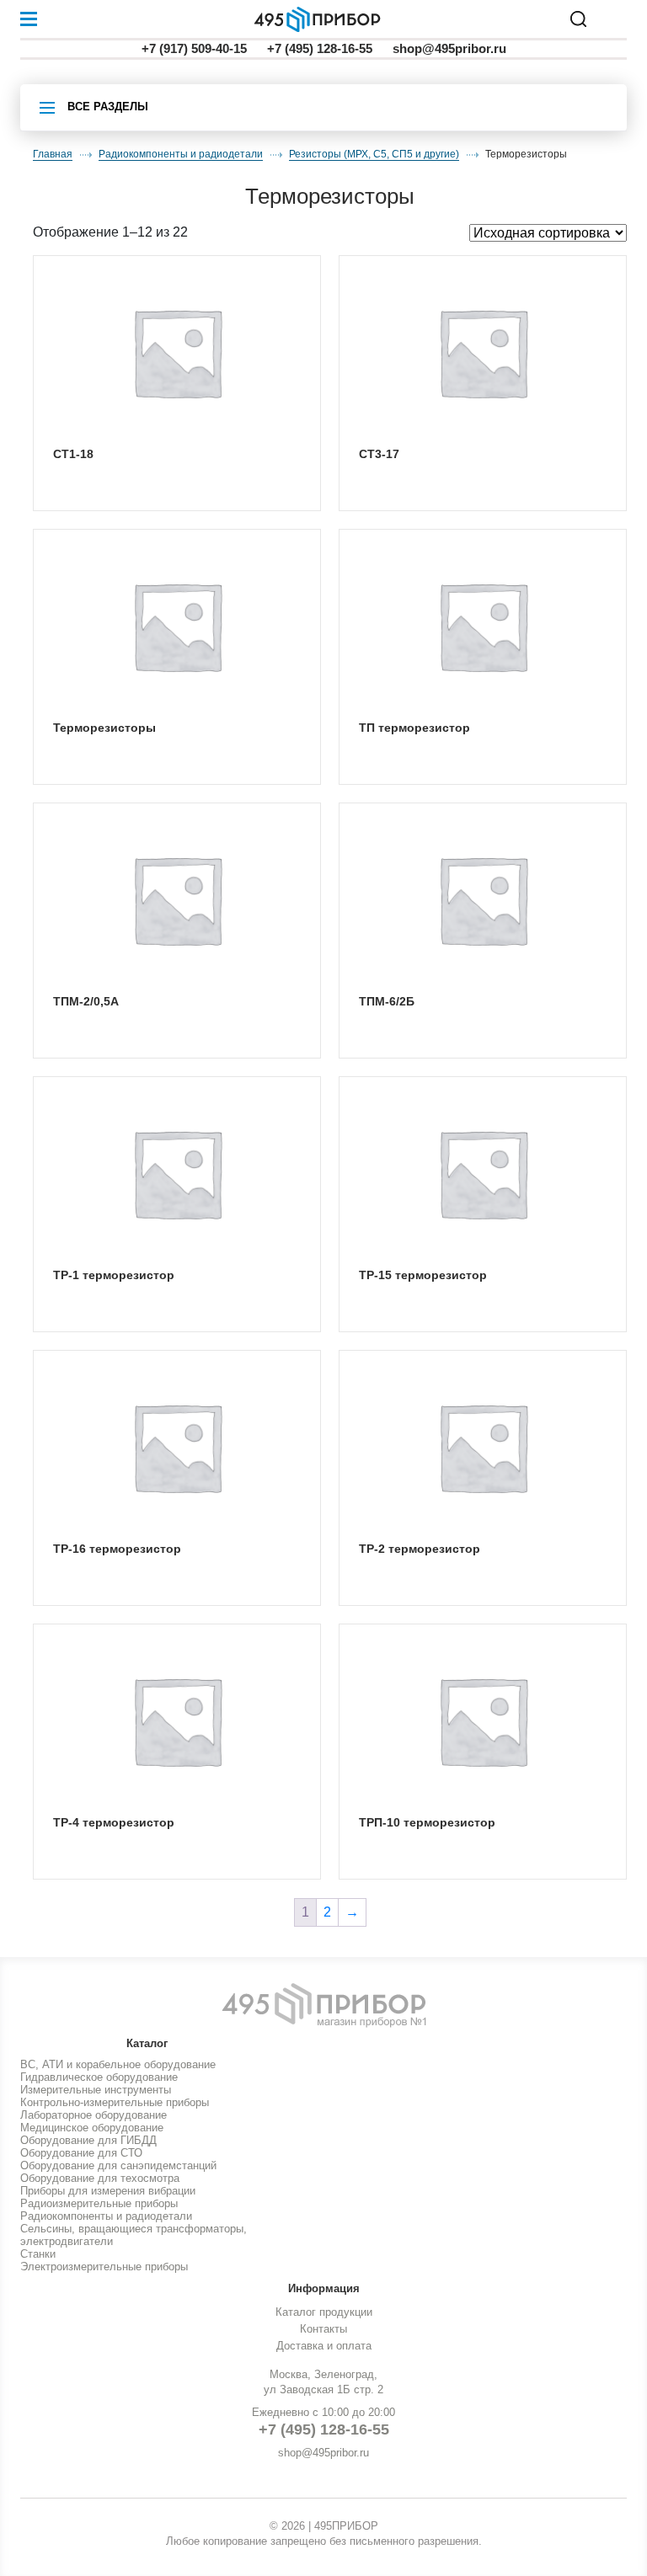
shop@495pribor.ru (449, 48)
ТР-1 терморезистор (114, 1275)
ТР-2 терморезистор (420, 1549)
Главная (53, 154)
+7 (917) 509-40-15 (194, 48)
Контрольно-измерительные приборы (115, 2102)
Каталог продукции (324, 2312)
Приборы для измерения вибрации (108, 2191)
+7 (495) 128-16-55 (320, 48)
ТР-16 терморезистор (117, 1549)
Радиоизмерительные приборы (99, 2203)
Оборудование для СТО (81, 2153)
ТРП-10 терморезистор (427, 1822)
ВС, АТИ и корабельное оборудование (118, 2064)
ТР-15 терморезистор (423, 1275)
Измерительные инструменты (96, 2090)
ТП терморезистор (414, 728)
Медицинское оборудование (92, 2128)
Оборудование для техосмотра (100, 2178)
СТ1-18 (73, 454)
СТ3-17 (379, 454)
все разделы (108, 107)
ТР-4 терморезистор (114, 1822)
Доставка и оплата (324, 2346)
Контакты (323, 2329)
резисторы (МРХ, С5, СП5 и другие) (374, 154)
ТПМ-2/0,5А (86, 1001)
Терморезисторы (104, 728)
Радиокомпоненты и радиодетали (181, 154)
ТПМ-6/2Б (387, 1001)
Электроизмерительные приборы (104, 2267)
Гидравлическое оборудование (99, 2077)
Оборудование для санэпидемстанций (118, 2165)
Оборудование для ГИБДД (88, 2140)
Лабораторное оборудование (94, 2115)
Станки (38, 2254)
